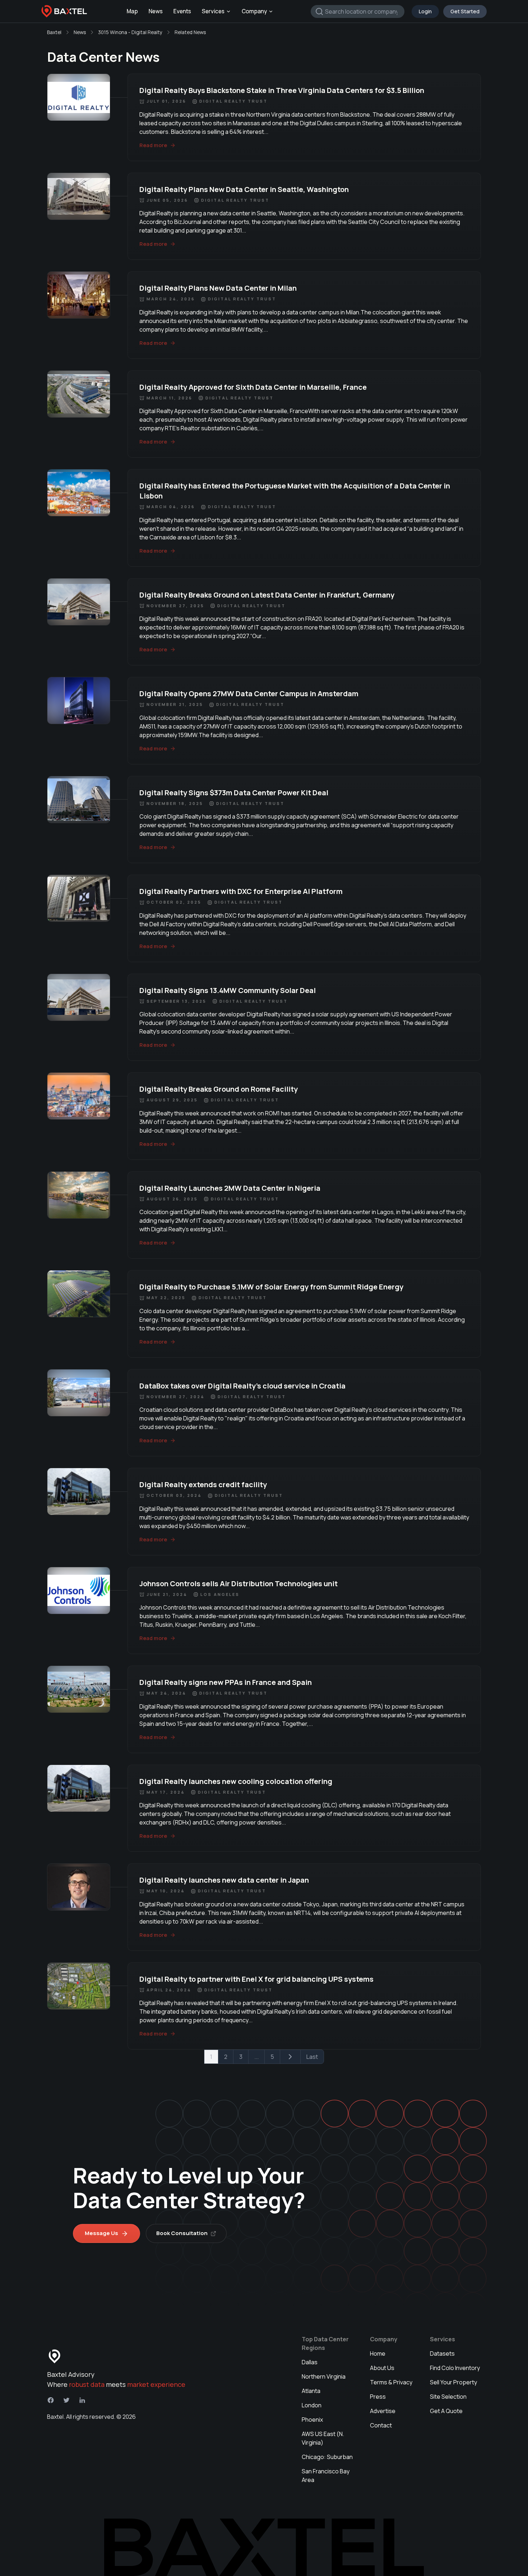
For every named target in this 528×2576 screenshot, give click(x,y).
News (156, 11)
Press (378, 2397)
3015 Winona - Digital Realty (130, 32)
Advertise (383, 2411)
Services (213, 11)
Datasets (442, 2353)
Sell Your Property (453, 2382)
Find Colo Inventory (455, 2368)
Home (378, 2353)
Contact (381, 2425)
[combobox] (358, 11)
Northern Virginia (324, 2376)
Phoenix (312, 2420)
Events (182, 11)
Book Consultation (182, 2233)
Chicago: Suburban (327, 2457)
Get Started (465, 11)
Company (254, 11)
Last (312, 2057)
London (312, 2405)
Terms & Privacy (391, 2382)
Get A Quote (446, 2411)
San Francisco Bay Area (326, 2476)
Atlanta (311, 2391)
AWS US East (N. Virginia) (323, 2438)
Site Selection (448, 2397)
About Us (382, 2368)
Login (425, 11)
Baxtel (54, 32)
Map (132, 11)
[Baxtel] (64, 11)
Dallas (310, 2362)
